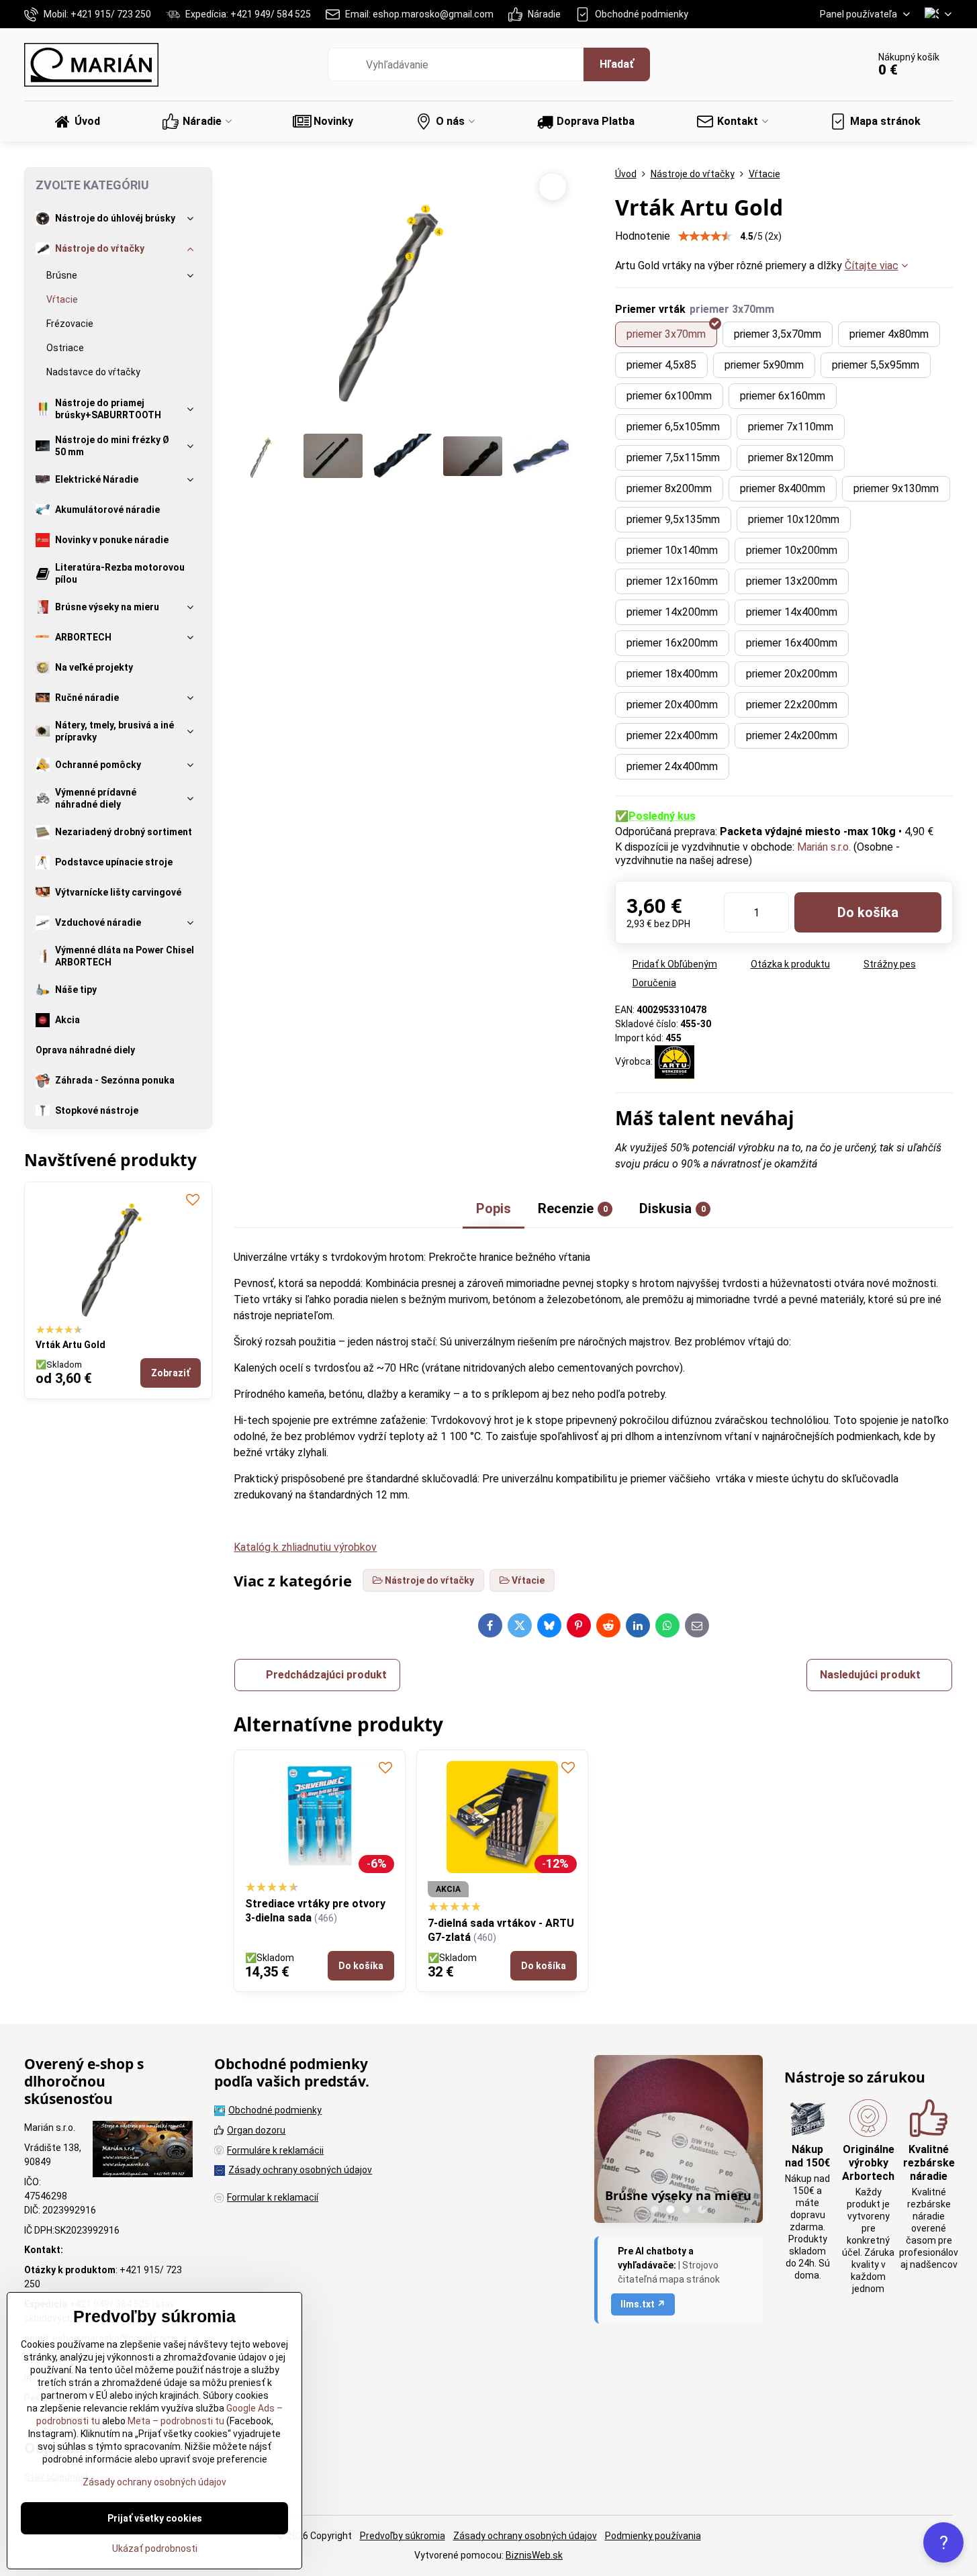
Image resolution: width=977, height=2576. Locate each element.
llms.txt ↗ (643, 2304)
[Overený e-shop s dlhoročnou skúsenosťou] (143, 2151)
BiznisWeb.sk (534, 2555)
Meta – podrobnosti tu (175, 2421)
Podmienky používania (653, 2536)
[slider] (705, 236)
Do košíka (868, 912)
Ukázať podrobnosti (155, 2548)
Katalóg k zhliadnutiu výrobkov (305, 1547)
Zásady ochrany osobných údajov (525, 2536)
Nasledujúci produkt (870, 1675)
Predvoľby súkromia (403, 2536)
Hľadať (617, 64)
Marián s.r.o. (824, 847)
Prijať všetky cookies (155, 2518)
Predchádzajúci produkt (326, 1675)
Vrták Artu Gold (71, 1345)
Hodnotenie (643, 236)
